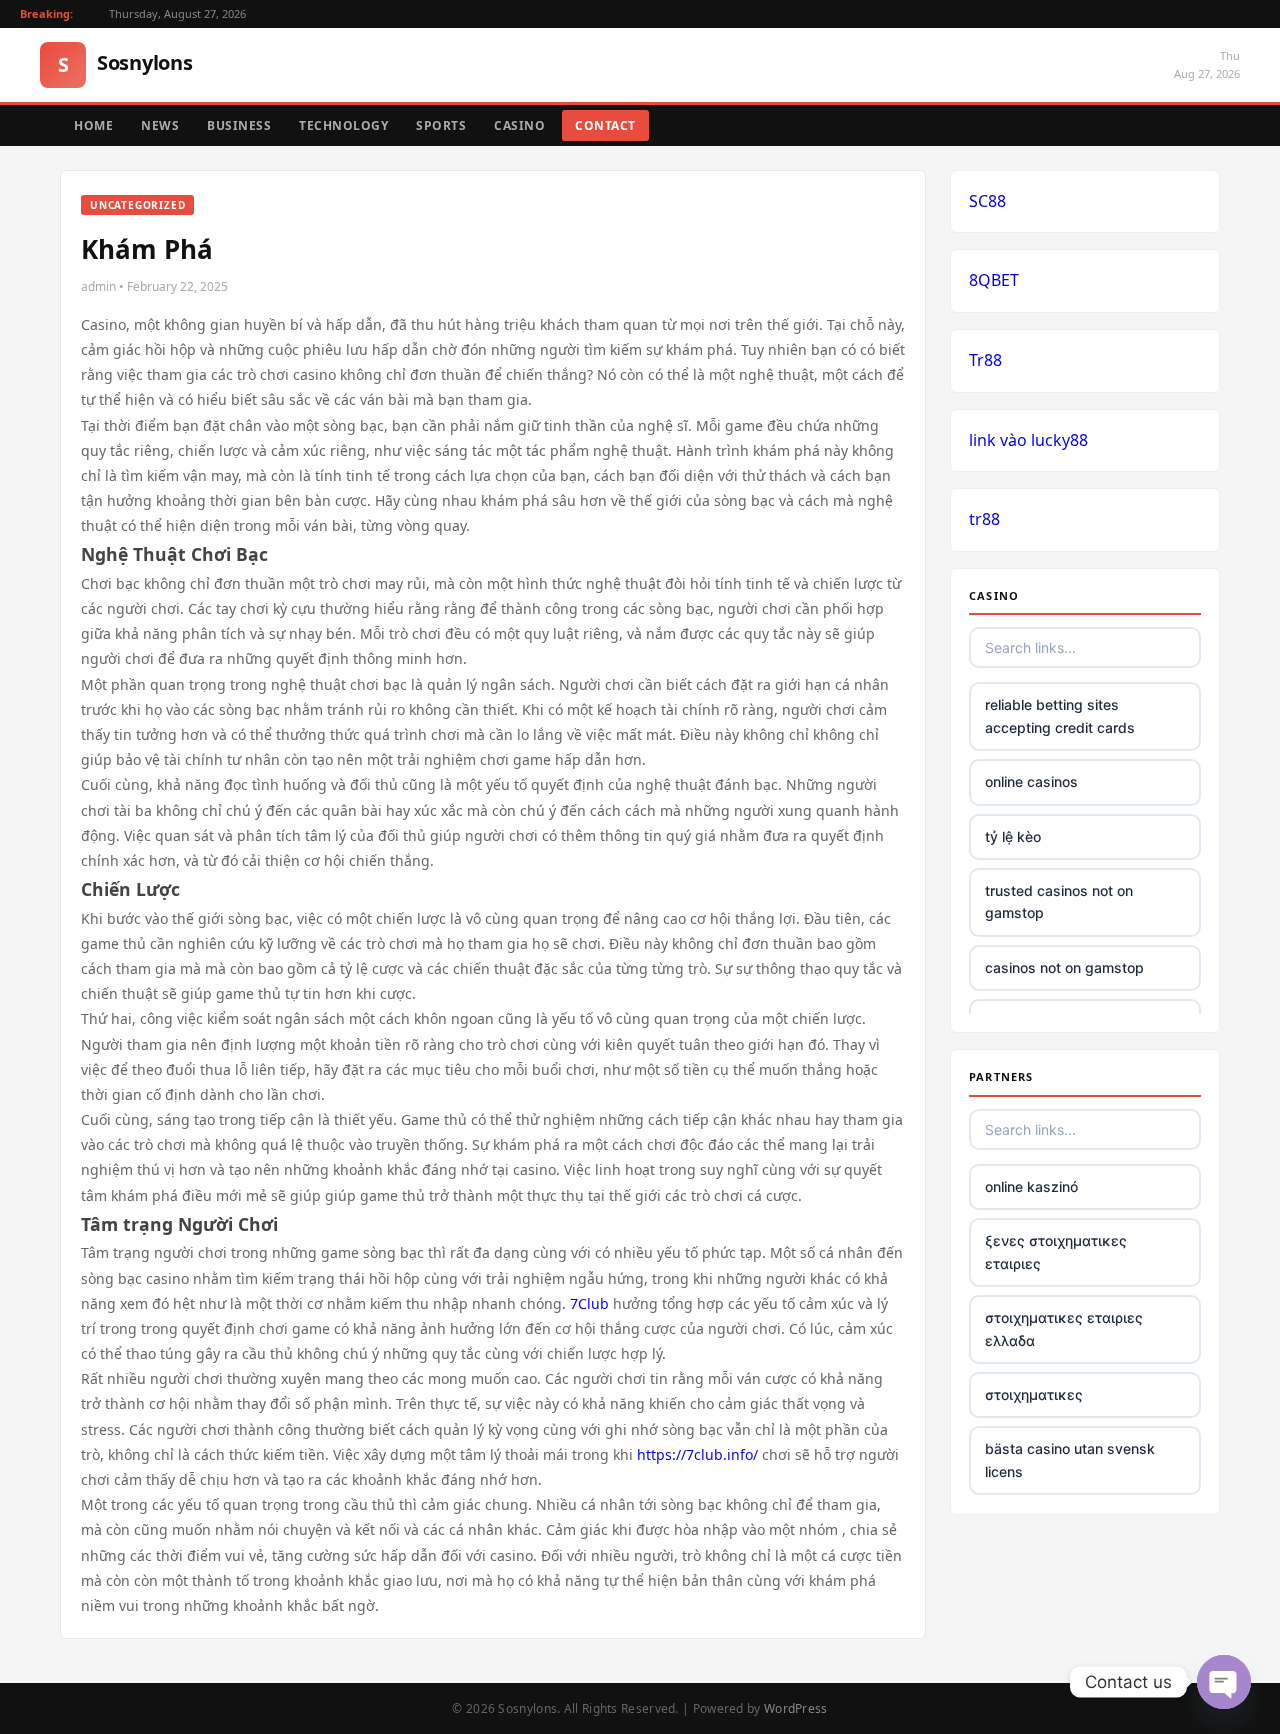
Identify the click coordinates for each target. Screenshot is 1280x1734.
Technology (343, 125)
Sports (441, 125)
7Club (589, 1303)
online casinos (1031, 781)
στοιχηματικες (1034, 1394)
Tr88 (985, 360)
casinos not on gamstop (1064, 967)
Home (93, 125)
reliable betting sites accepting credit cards (1060, 715)
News (160, 125)
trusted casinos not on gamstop (1059, 901)
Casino (519, 125)
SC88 (987, 201)
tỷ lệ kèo (1013, 836)
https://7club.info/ (697, 1454)
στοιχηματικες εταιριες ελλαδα (1064, 1328)
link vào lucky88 (1028, 440)
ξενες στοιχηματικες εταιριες (1056, 1251)
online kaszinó (1031, 1186)
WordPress (796, 1708)
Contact (605, 125)
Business (239, 125)
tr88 (984, 519)
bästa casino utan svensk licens (1070, 1459)
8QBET (994, 280)
